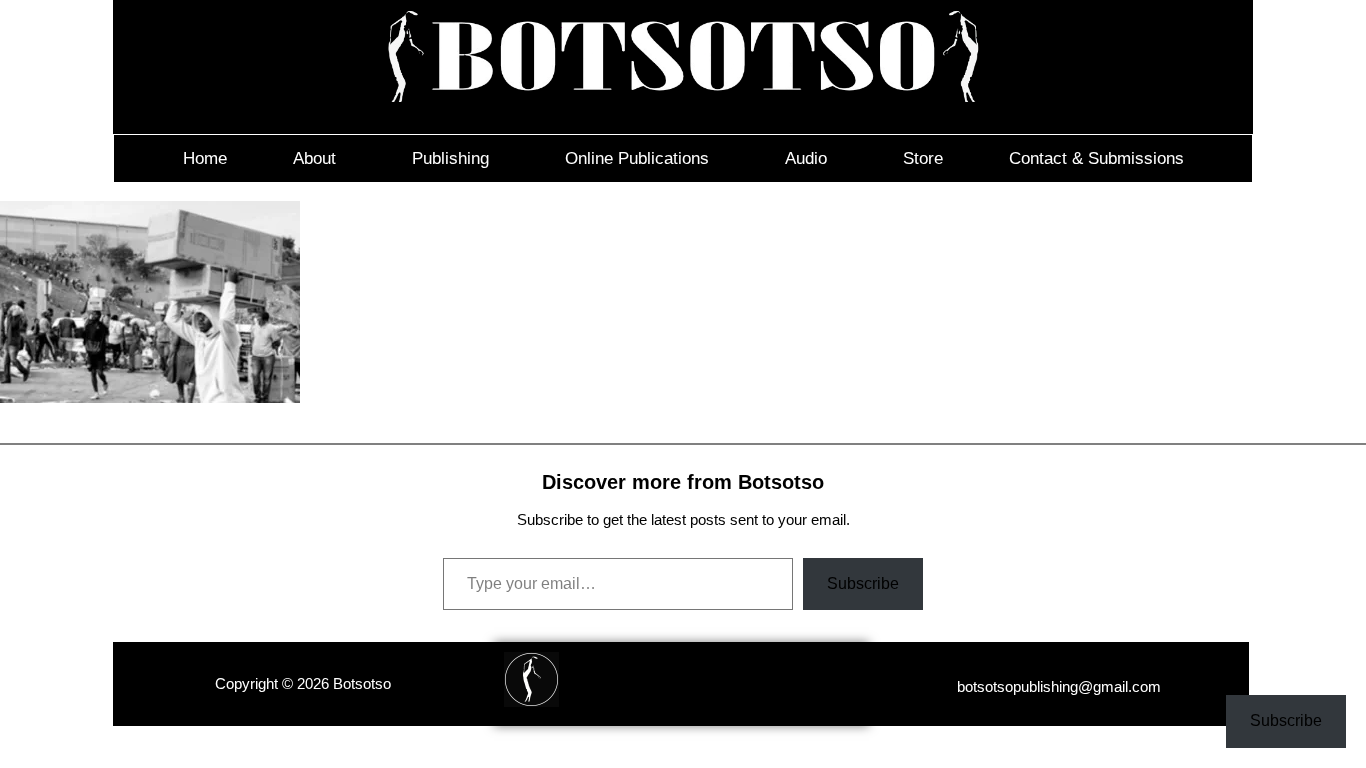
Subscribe (863, 583)
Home (205, 158)
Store (923, 158)
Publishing (450, 158)
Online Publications (637, 158)
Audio (806, 158)
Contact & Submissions (1096, 158)
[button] (319, 158)
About (314, 158)
